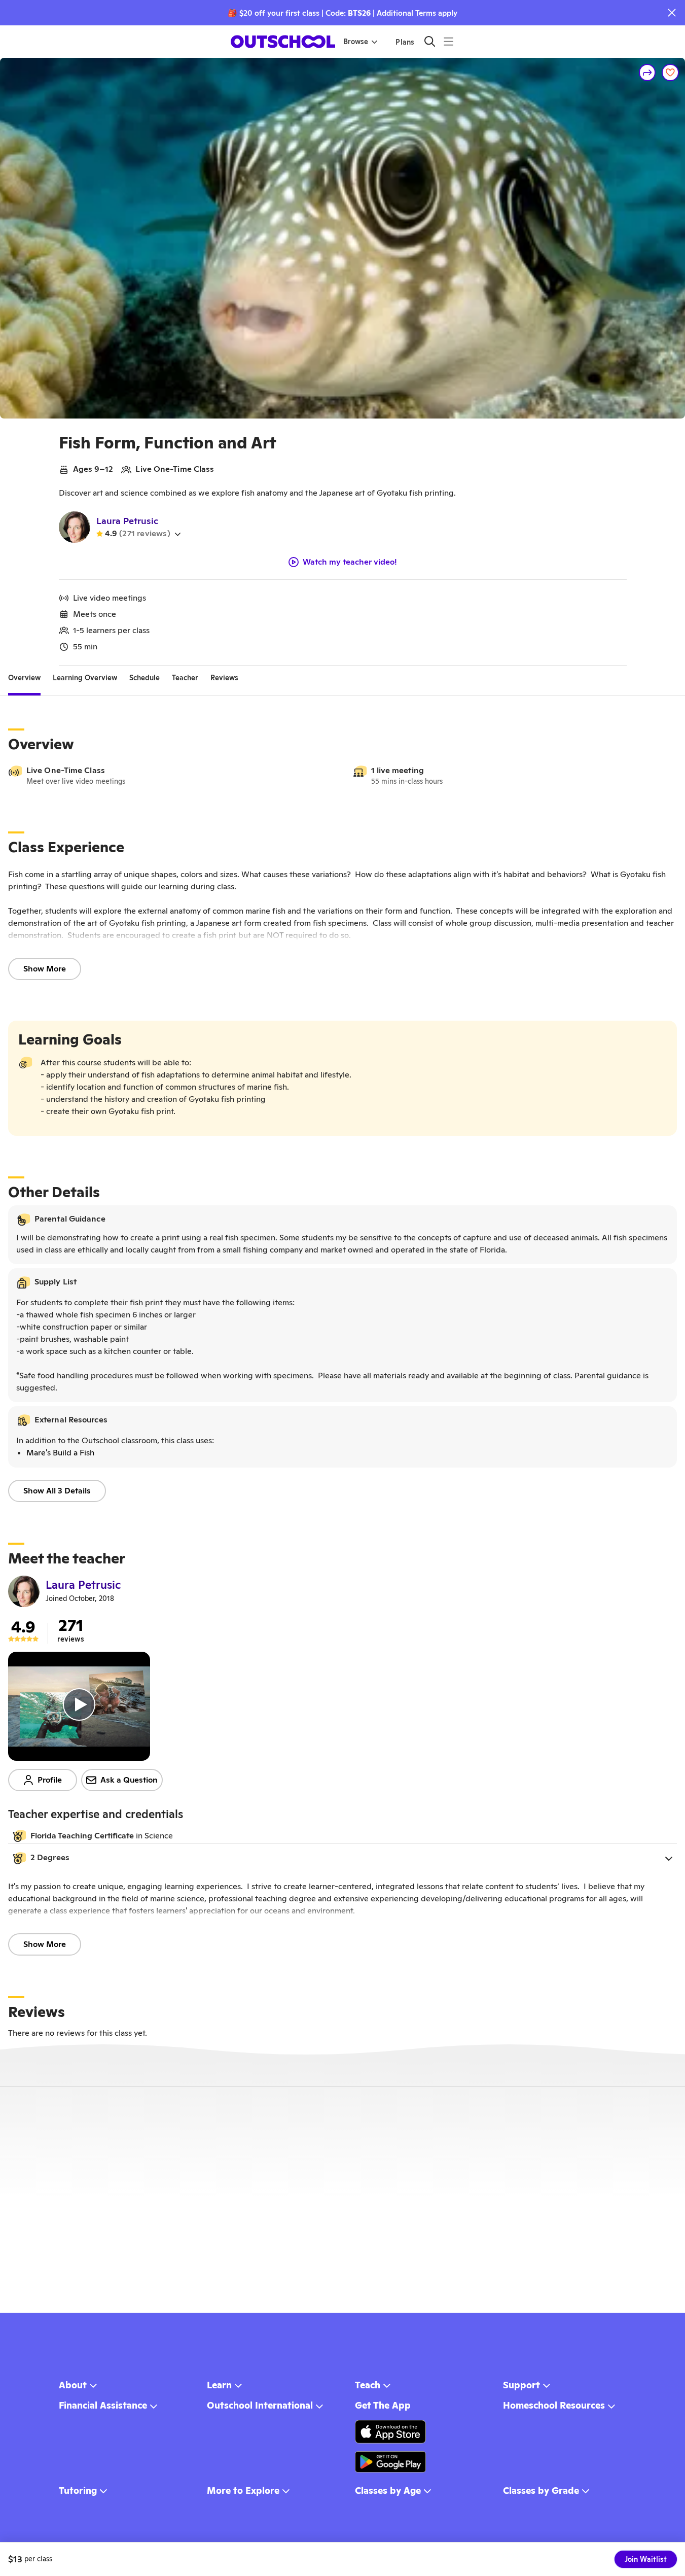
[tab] (24, 678)
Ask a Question (129, 1780)
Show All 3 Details (57, 1491)
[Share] (647, 73)
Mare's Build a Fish (60, 1453)
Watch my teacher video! (350, 562)
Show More (45, 969)
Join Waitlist (646, 2559)
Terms (426, 13)
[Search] (430, 41)
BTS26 (359, 13)
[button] (342, 1858)
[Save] (670, 73)
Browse (356, 42)
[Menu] (448, 41)
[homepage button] (283, 42)
